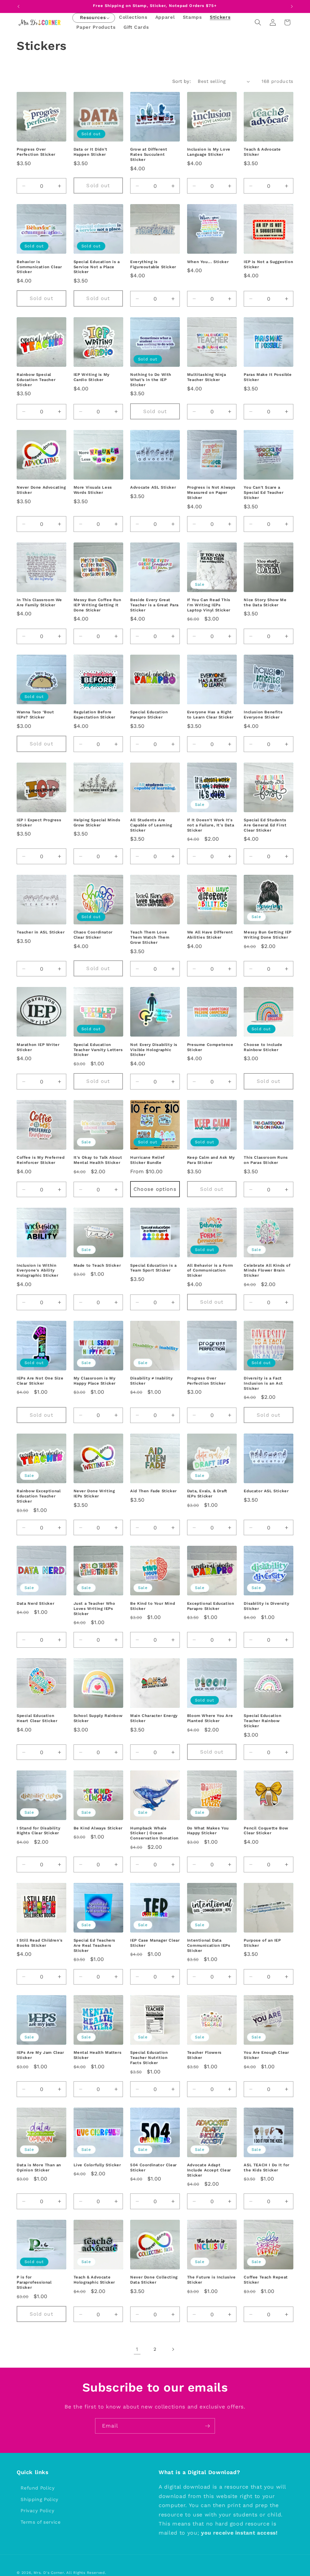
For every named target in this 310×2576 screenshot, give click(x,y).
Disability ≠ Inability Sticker (151, 1381)
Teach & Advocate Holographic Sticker (94, 2280)
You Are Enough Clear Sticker (266, 2055)
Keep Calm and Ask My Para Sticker (211, 1160)
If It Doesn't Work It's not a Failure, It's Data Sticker (211, 825)
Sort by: (182, 81)
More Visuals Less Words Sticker (93, 490)
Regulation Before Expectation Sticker (94, 715)
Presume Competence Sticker (210, 1047)
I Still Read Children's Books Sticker (40, 1943)
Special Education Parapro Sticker (149, 715)
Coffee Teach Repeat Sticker (266, 2280)
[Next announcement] (292, 6)
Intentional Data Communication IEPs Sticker (209, 1945)
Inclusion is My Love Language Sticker (209, 152)
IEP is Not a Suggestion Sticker (268, 264)
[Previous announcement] (18, 6)
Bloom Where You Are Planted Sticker (210, 1718)
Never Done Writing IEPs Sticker (94, 1493)
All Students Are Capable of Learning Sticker (151, 825)
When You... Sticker (208, 262)
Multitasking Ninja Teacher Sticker (207, 377)
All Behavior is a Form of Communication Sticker (210, 1270)
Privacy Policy (37, 2511)
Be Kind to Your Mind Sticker (153, 1606)
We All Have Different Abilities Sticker (210, 935)
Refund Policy (38, 2488)
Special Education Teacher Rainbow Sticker (262, 1721)
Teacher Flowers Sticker (204, 2055)
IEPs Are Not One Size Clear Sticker (40, 1381)
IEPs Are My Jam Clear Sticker (40, 2055)
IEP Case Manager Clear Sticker (155, 1943)
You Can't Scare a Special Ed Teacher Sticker (264, 492)
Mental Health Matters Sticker (98, 2055)
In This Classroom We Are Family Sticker (39, 602)
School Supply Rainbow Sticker (98, 1718)
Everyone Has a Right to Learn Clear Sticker (210, 715)
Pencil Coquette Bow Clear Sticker (266, 1831)
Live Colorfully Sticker (97, 2165)
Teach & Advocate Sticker (262, 152)
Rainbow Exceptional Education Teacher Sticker (39, 1496)
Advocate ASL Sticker (153, 487)
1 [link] (137, 2349)
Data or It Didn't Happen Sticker (91, 152)
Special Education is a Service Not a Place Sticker (97, 267)
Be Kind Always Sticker (98, 1828)
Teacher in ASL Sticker (41, 932)
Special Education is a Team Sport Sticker (153, 1268)
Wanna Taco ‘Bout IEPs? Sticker (35, 715)
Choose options (155, 1189)
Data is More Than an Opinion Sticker (39, 2167)
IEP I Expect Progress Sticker (39, 822)
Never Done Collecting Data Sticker (154, 2280)
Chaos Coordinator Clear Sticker (93, 935)
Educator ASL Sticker (266, 1491)
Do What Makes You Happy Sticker (208, 1831)
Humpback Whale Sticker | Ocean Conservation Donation (154, 1833)
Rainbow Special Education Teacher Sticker (36, 380)
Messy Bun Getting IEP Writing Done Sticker (268, 935)
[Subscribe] (207, 2426)
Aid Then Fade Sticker (153, 1491)
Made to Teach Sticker (97, 1265)
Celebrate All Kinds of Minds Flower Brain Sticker (267, 1270)
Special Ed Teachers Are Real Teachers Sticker (94, 1945)
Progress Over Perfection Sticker (36, 152)
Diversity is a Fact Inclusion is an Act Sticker (263, 1383)
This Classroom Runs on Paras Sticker (266, 1160)
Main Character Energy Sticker (154, 1718)
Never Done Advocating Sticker (41, 490)
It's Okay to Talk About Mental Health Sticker (98, 1160)
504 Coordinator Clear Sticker (153, 2167)
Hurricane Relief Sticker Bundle (147, 1160)
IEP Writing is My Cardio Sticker (92, 377)
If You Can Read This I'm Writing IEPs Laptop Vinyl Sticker (209, 605)
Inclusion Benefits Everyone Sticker (263, 715)
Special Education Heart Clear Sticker (37, 1718)
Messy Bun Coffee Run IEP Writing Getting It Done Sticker (97, 605)
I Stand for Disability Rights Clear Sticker (38, 1831)
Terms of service (41, 2522)
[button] (93, 18)
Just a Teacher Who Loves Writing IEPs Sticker (94, 1609)
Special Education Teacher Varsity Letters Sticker (98, 1050)
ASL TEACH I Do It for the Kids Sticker (267, 2167)
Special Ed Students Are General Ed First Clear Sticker (265, 825)
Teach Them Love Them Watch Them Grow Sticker (150, 937)
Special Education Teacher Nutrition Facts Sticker (149, 2058)
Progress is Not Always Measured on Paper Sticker (211, 492)
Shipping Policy (40, 2499)
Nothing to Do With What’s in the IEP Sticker (151, 380)
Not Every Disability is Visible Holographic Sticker (154, 1050)
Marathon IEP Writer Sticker (38, 1047)
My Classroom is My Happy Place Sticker (95, 1381)
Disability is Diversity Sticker (266, 1606)
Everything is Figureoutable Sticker (153, 264)
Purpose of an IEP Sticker (262, 1943)
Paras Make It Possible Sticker (268, 377)
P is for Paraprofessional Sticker (34, 2282)
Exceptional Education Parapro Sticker (211, 1606)
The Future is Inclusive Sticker (211, 2280)
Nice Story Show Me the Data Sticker (265, 602)
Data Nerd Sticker (35, 1603)
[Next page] (173, 2349)
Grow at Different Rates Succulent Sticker (149, 154)
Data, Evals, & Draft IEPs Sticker (207, 1493)
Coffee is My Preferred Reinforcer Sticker (41, 1160)
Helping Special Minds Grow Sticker (97, 822)
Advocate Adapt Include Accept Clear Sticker (209, 2170)
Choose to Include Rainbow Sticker (263, 1047)
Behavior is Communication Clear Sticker (39, 267)
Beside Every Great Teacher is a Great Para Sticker (154, 605)
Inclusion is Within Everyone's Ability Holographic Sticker (37, 1270)
